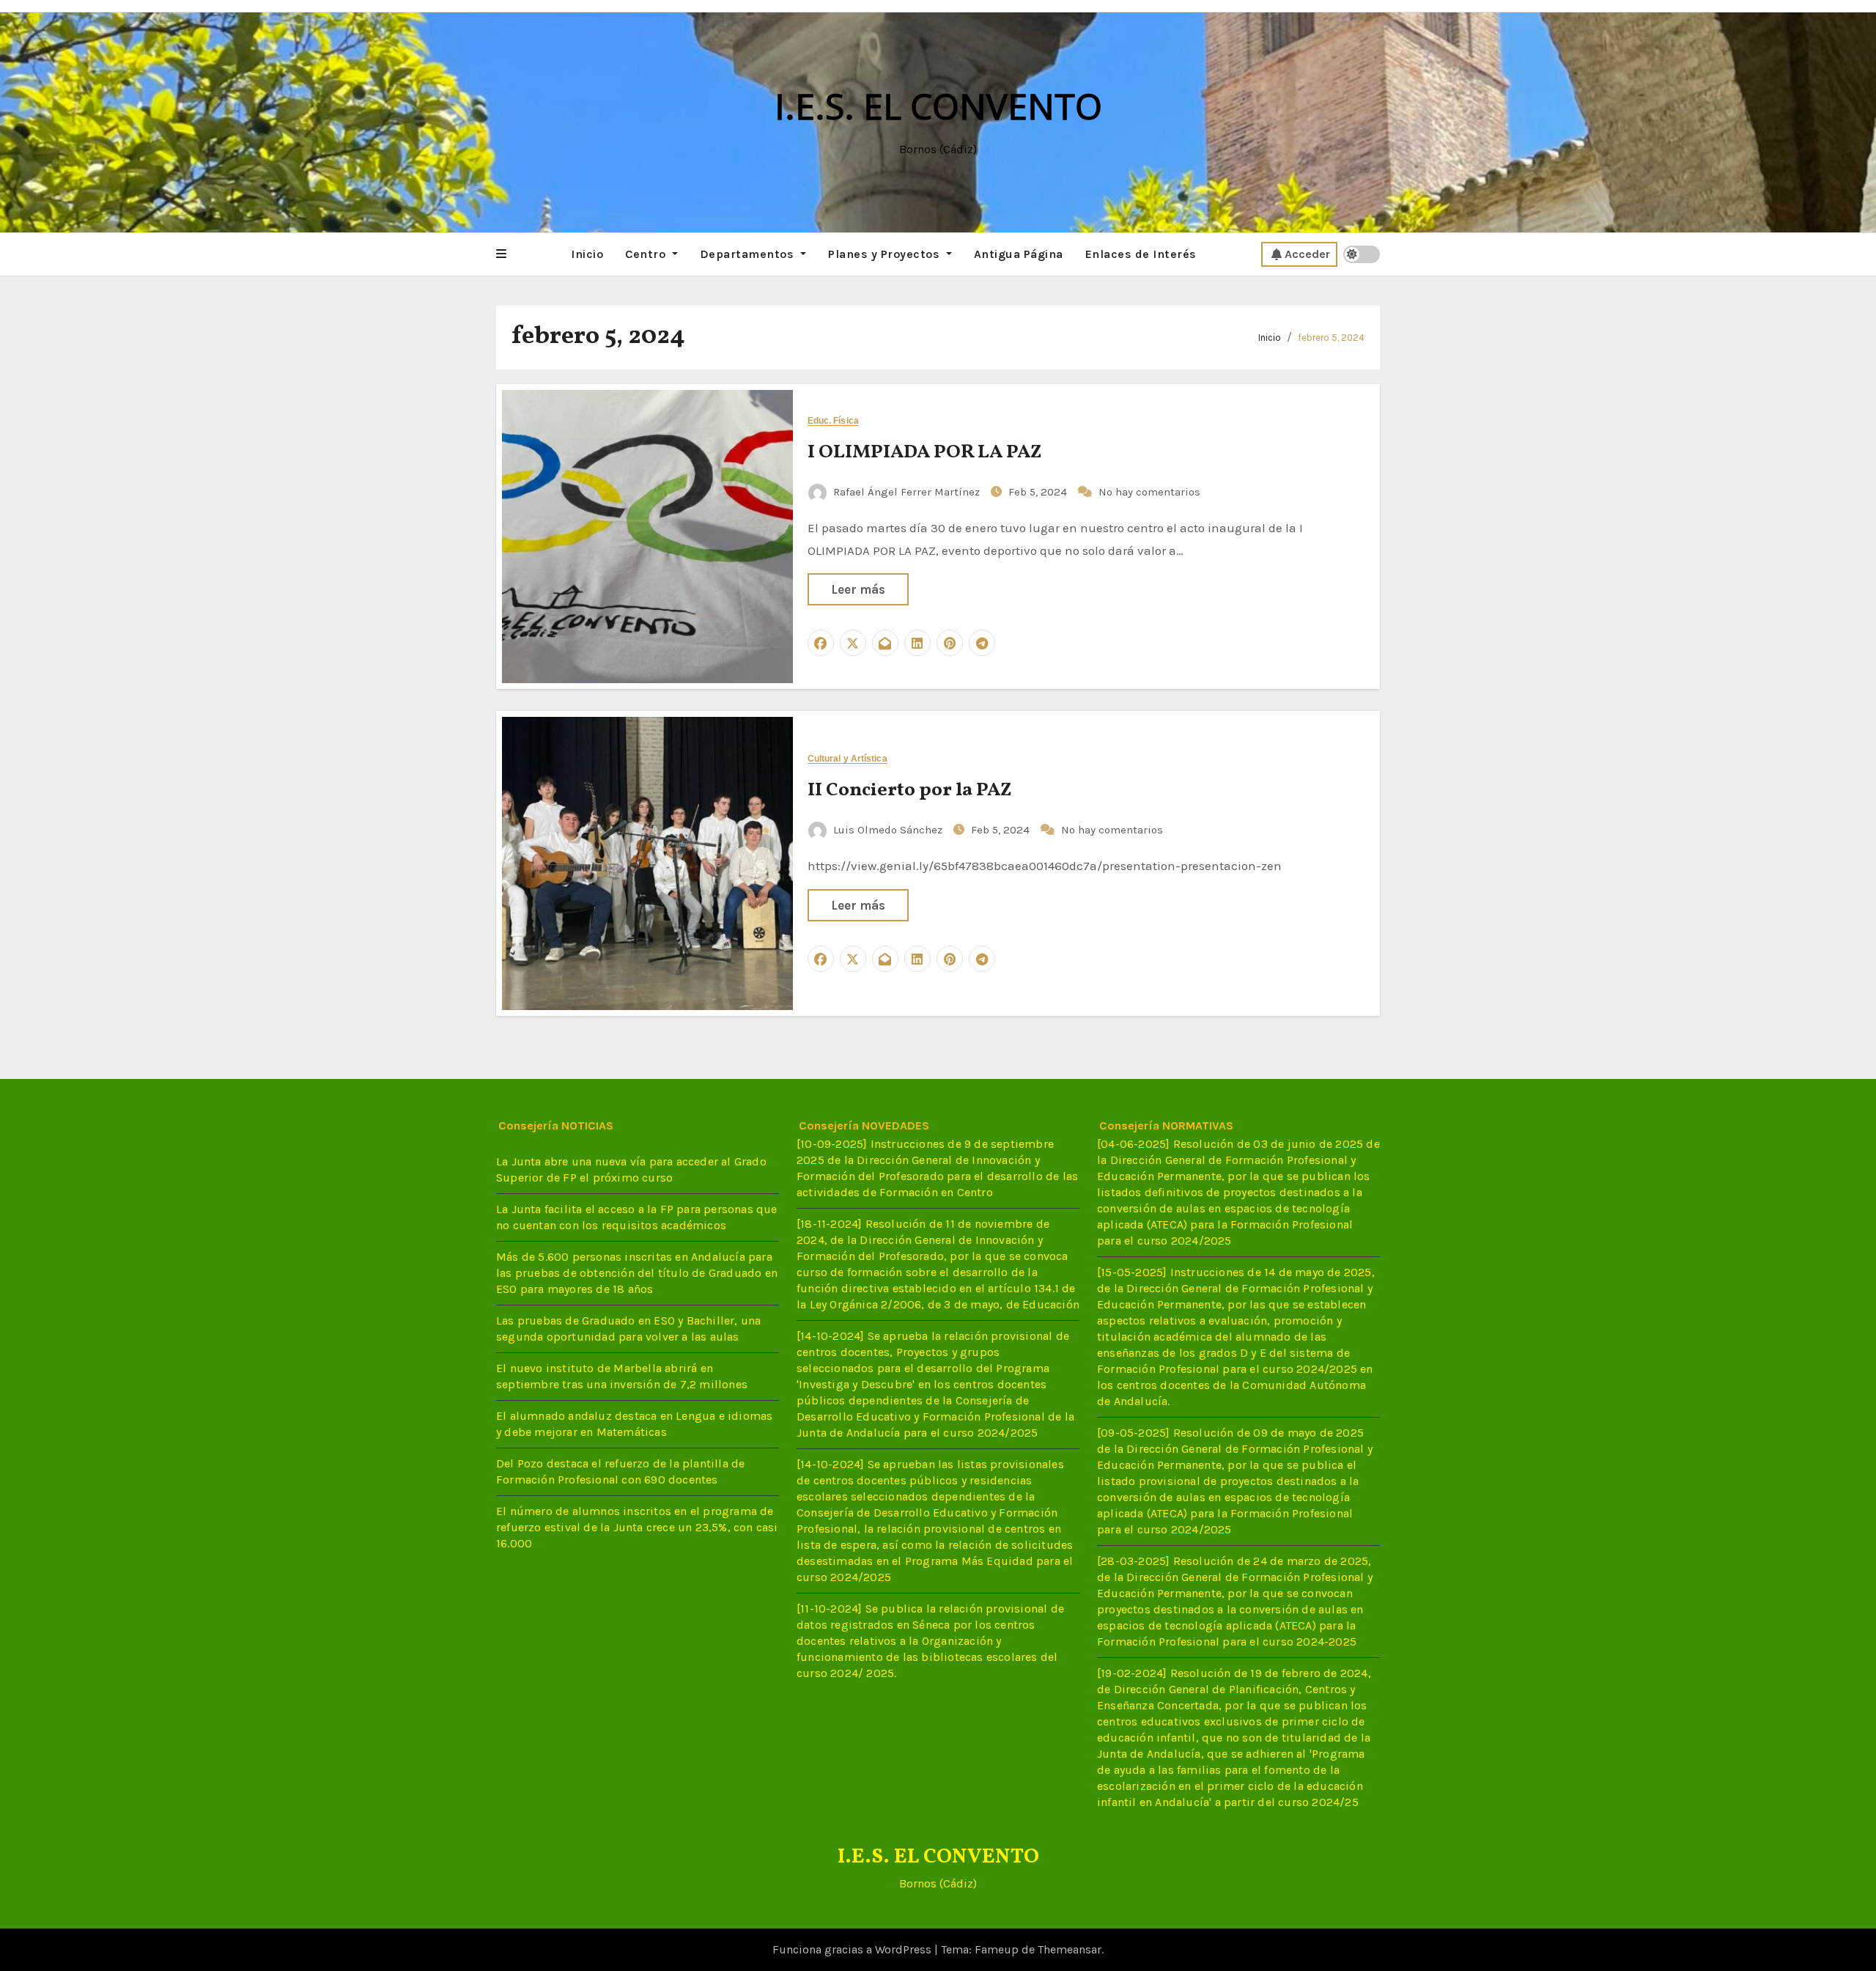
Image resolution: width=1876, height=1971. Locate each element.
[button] (501, 254)
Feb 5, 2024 (1039, 492)
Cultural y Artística (847, 759)
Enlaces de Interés (1141, 254)
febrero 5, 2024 (1331, 338)
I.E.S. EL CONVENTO (938, 106)
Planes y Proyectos (886, 254)
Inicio (587, 254)
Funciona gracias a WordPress (853, 1949)
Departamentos (749, 254)
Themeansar (1070, 1949)
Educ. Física (833, 421)
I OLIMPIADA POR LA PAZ (925, 452)
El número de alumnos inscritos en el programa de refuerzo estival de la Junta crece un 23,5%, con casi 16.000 (637, 1527)
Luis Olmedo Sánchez (888, 830)
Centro (647, 254)
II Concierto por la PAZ (910, 790)
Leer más (858, 589)
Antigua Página (1019, 254)
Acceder (1307, 254)
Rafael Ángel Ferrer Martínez (906, 492)
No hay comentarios (1149, 492)
